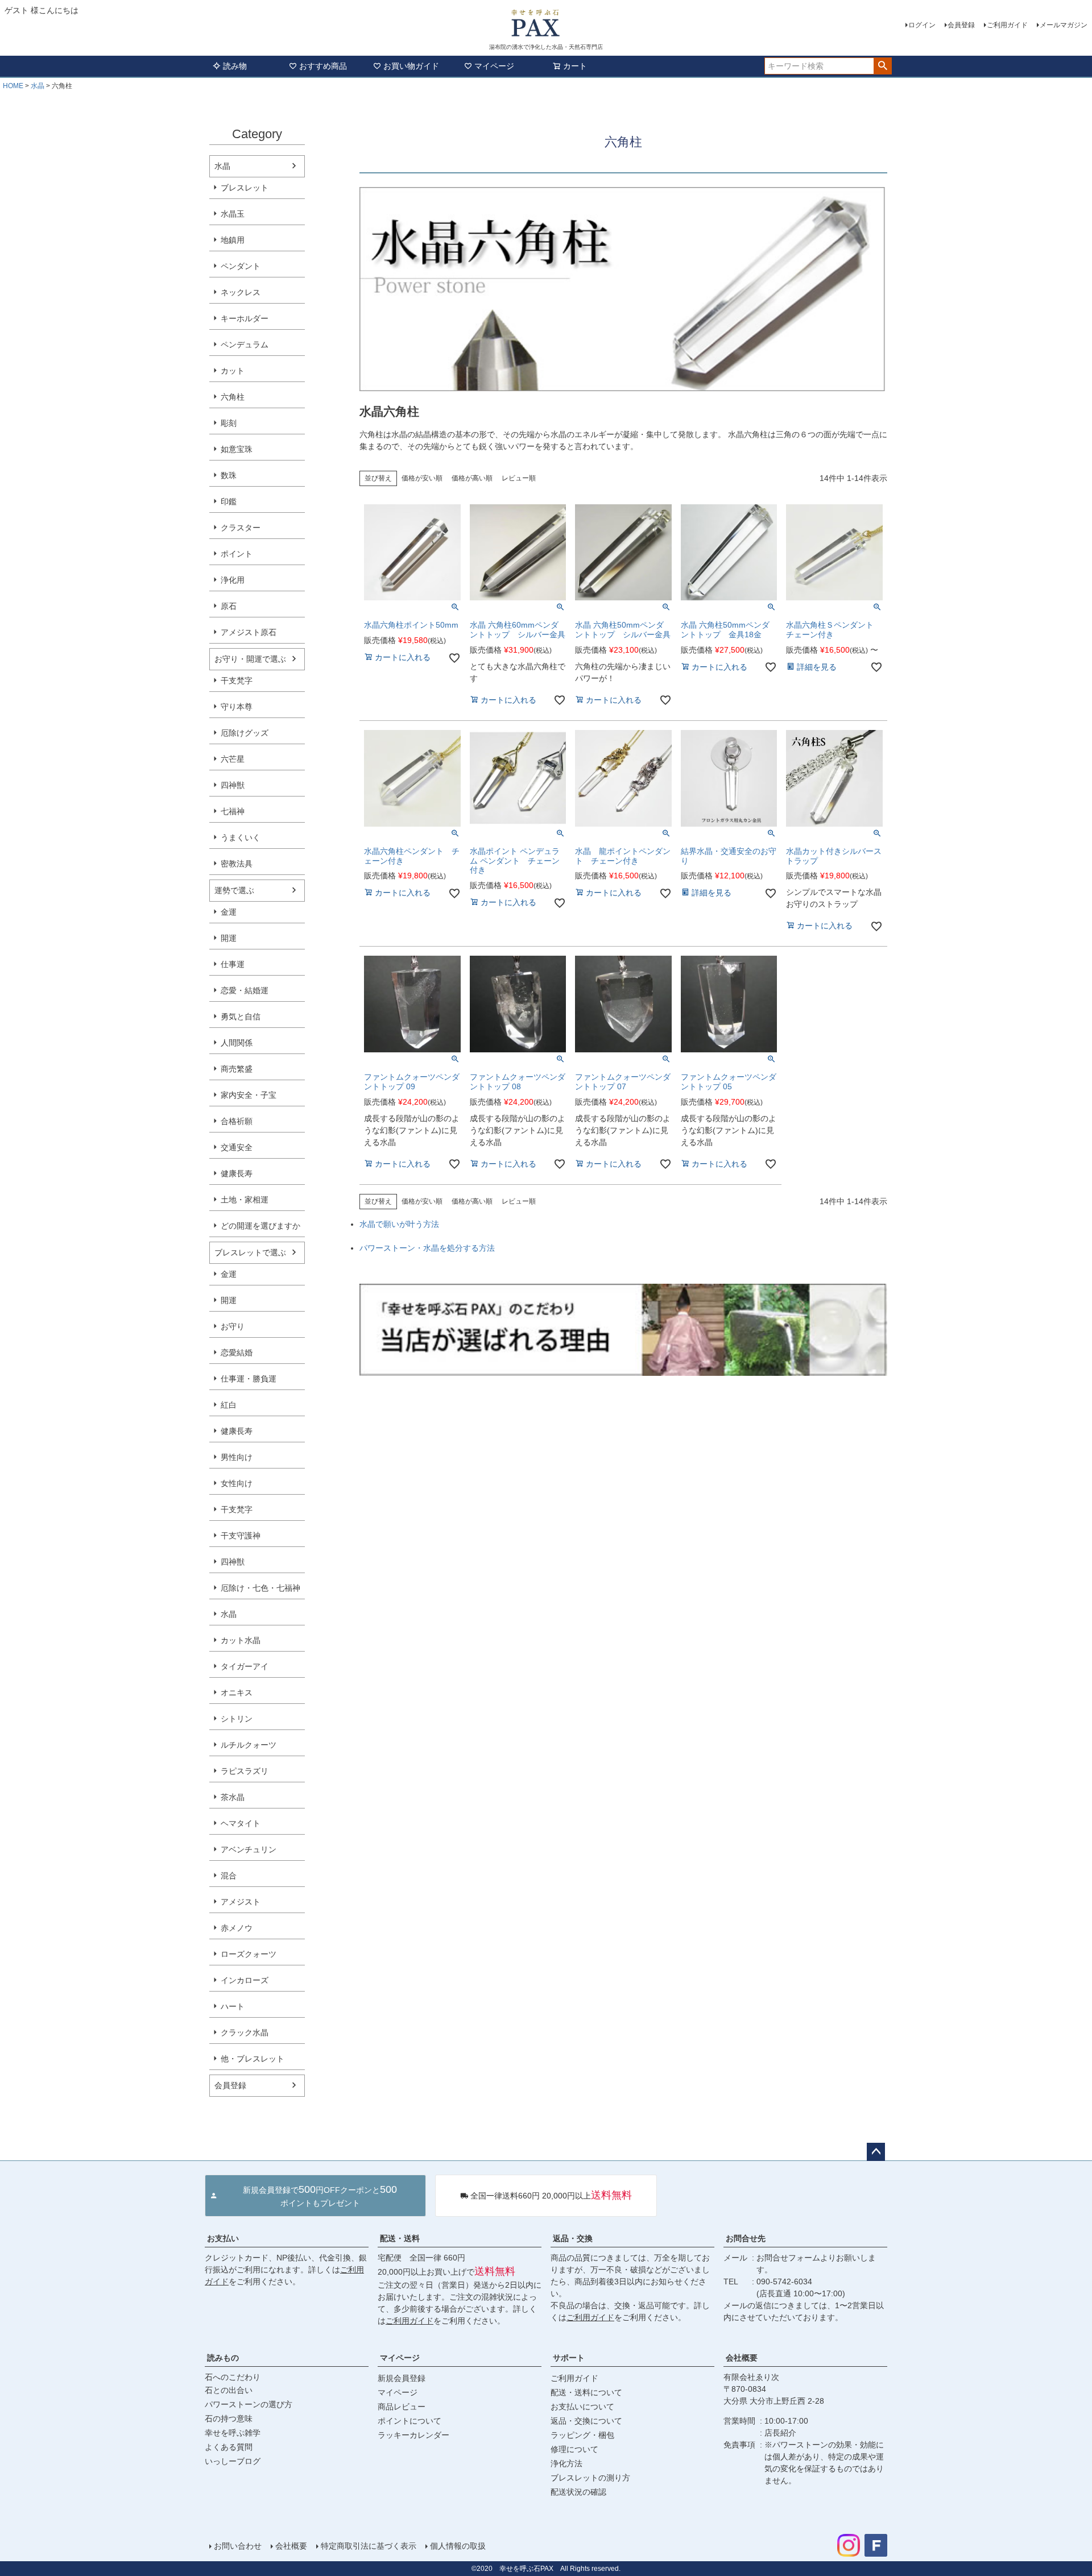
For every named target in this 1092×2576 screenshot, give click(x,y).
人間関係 (237, 1043)
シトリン (237, 1719)
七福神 (233, 811)
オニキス (237, 1693)
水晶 (38, 86)
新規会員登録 (402, 2378)
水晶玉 (233, 214)
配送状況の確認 (578, 2492)
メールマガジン (1064, 25)
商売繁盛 (237, 1069)
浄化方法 (566, 2463)
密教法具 (237, 864)
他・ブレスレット (253, 2059)
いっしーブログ (233, 2461)
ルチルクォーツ (249, 1745)
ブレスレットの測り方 (590, 2478)
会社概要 (742, 2358)
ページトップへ (876, 2152)
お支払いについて (582, 2407)
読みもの (223, 2358)
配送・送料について (586, 2392)
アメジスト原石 (249, 632)
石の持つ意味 (229, 2419)
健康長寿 (237, 1173)
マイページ (494, 66)
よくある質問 (229, 2447)
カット (233, 371)
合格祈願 (237, 1121)
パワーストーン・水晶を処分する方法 (427, 1248)
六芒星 (233, 759)
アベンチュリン (249, 1849)
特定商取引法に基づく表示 (369, 2546)
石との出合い (229, 2390)
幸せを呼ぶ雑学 (233, 2433)
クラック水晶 (245, 2032)
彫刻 (229, 423)
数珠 (229, 475)
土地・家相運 (245, 1200)
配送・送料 (400, 2238)
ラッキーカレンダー (413, 2435)
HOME (13, 86)
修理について (574, 2449)
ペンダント (241, 266)
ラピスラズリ (245, 1771)
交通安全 (237, 1147)
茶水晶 (233, 1797)
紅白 (229, 1405)
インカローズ (245, 1980)
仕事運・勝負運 (249, 1379)
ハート (233, 2006)
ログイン (922, 25)
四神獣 (233, 785)
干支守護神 (241, 1536)
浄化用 (233, 580)
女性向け (237, 1483)
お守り (233, 1326)
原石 (229, 606)
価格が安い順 (422, 478)
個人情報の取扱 (458, 2546)
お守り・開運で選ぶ (250, 659)
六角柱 (233, 397)
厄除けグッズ (245, 733)
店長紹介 (780, 2433)
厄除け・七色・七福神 (260, 1588)
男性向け (237, 1457)
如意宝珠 (237, 449)
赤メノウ (237, 1928)
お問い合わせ (238, 2546)
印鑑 (229, 501)
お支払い (223, 2238)
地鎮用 (233, 240)
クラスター (241, 528)
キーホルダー (245, 318)
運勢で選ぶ (234, 890)
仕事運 (233, 964)
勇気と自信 (241, 1017)
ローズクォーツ (249, 1954)
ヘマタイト (241, 1823)
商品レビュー (402, 2407)
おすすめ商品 (323, 66)
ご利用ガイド (1007, 25)
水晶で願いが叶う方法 (399, 1224)
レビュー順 (519, 478)
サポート (569, 2358)
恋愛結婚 (237, 1353)
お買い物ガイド (411, 66)
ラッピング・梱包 (582, 2435)
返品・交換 (573, 2238)
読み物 (235, 66)
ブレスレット (245, 188)
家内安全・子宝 (249, 1095)
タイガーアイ (245, 1666)
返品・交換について (586, 2421)
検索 (882, 66)
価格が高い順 (472, 478)
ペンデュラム (245, 345)
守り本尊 (237, 707)
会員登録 (961, 25)
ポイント (237, 554)
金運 (229, 912)
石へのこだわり (233, 2377)
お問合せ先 (746, 2238)
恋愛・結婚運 (245, 990)
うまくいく (241, 837)
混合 (229, 1876)
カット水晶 (241, 1640)
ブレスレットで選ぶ (250, 1252)
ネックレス (241, 292)
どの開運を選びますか (260, 1226)
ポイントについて (409, 2421)
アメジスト (241, 1902)
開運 (229, 938)
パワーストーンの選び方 (249, 2404)
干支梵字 (237, 681)
